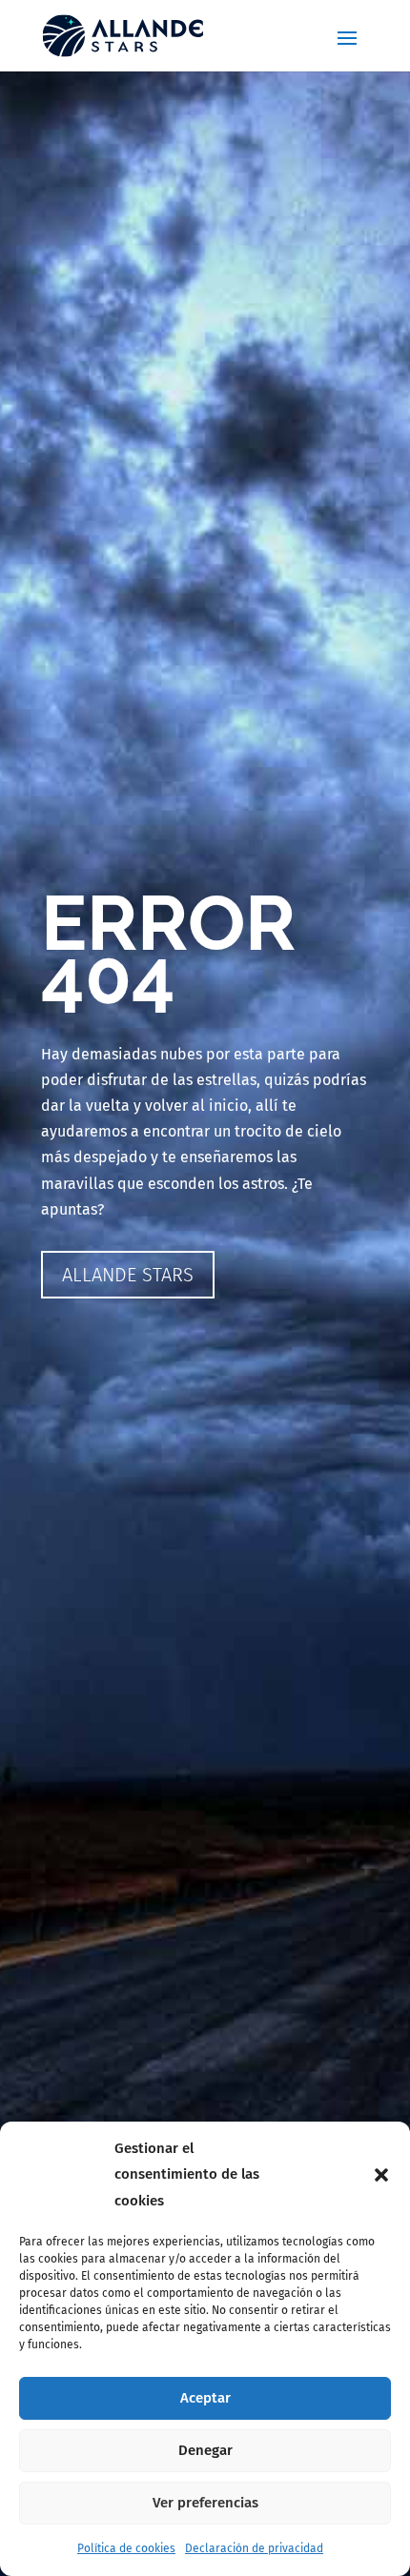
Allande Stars (128, 1275)
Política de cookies (126, 2548)
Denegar (205, 2450)
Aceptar (205, 2398)
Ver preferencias (205, 2503)
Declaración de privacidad (254, 2548)
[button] (381, 2175)
